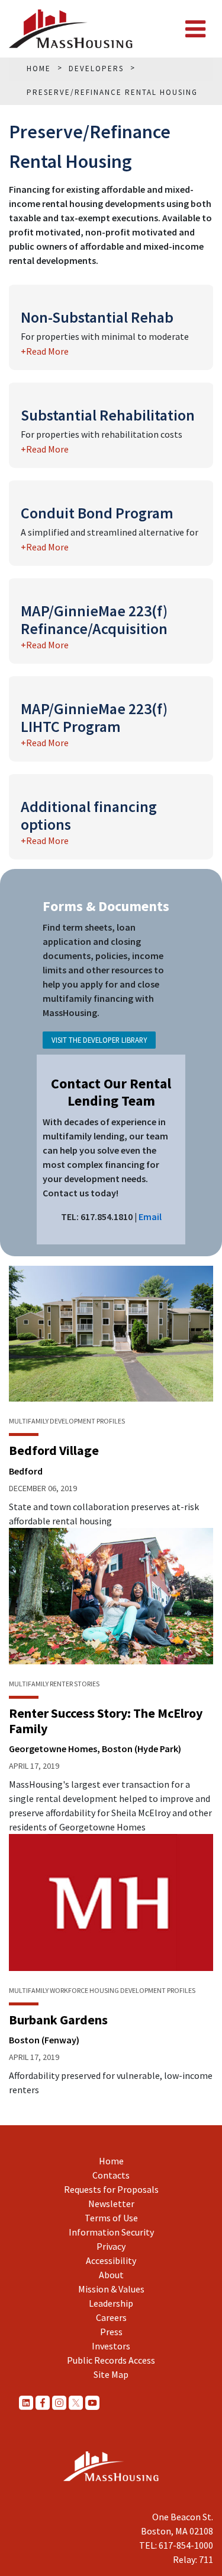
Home (111, 2161)
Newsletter (111, 2204)
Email (150, 1217)
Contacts (111, 2175)
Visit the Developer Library (99, 1040)
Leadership (111, 2303)
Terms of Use (111, 2218)
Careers (111, 2317)
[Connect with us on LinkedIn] (26, 2402)
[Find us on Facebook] (43, 2402)
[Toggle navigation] (195, 29)
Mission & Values (111, 2289)
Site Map (111, 2374)
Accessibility (111, 2260)
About (111, 2275)
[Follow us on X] (76, 2402)
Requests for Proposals (111, 2189)
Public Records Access (111, 2360)
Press (111, 2332)
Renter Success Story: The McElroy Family (106, 1721)
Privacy (111, 2246)
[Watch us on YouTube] (92, 2402)
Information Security (111, 2232)
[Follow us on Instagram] (59, 2402)
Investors (111, 2346)
